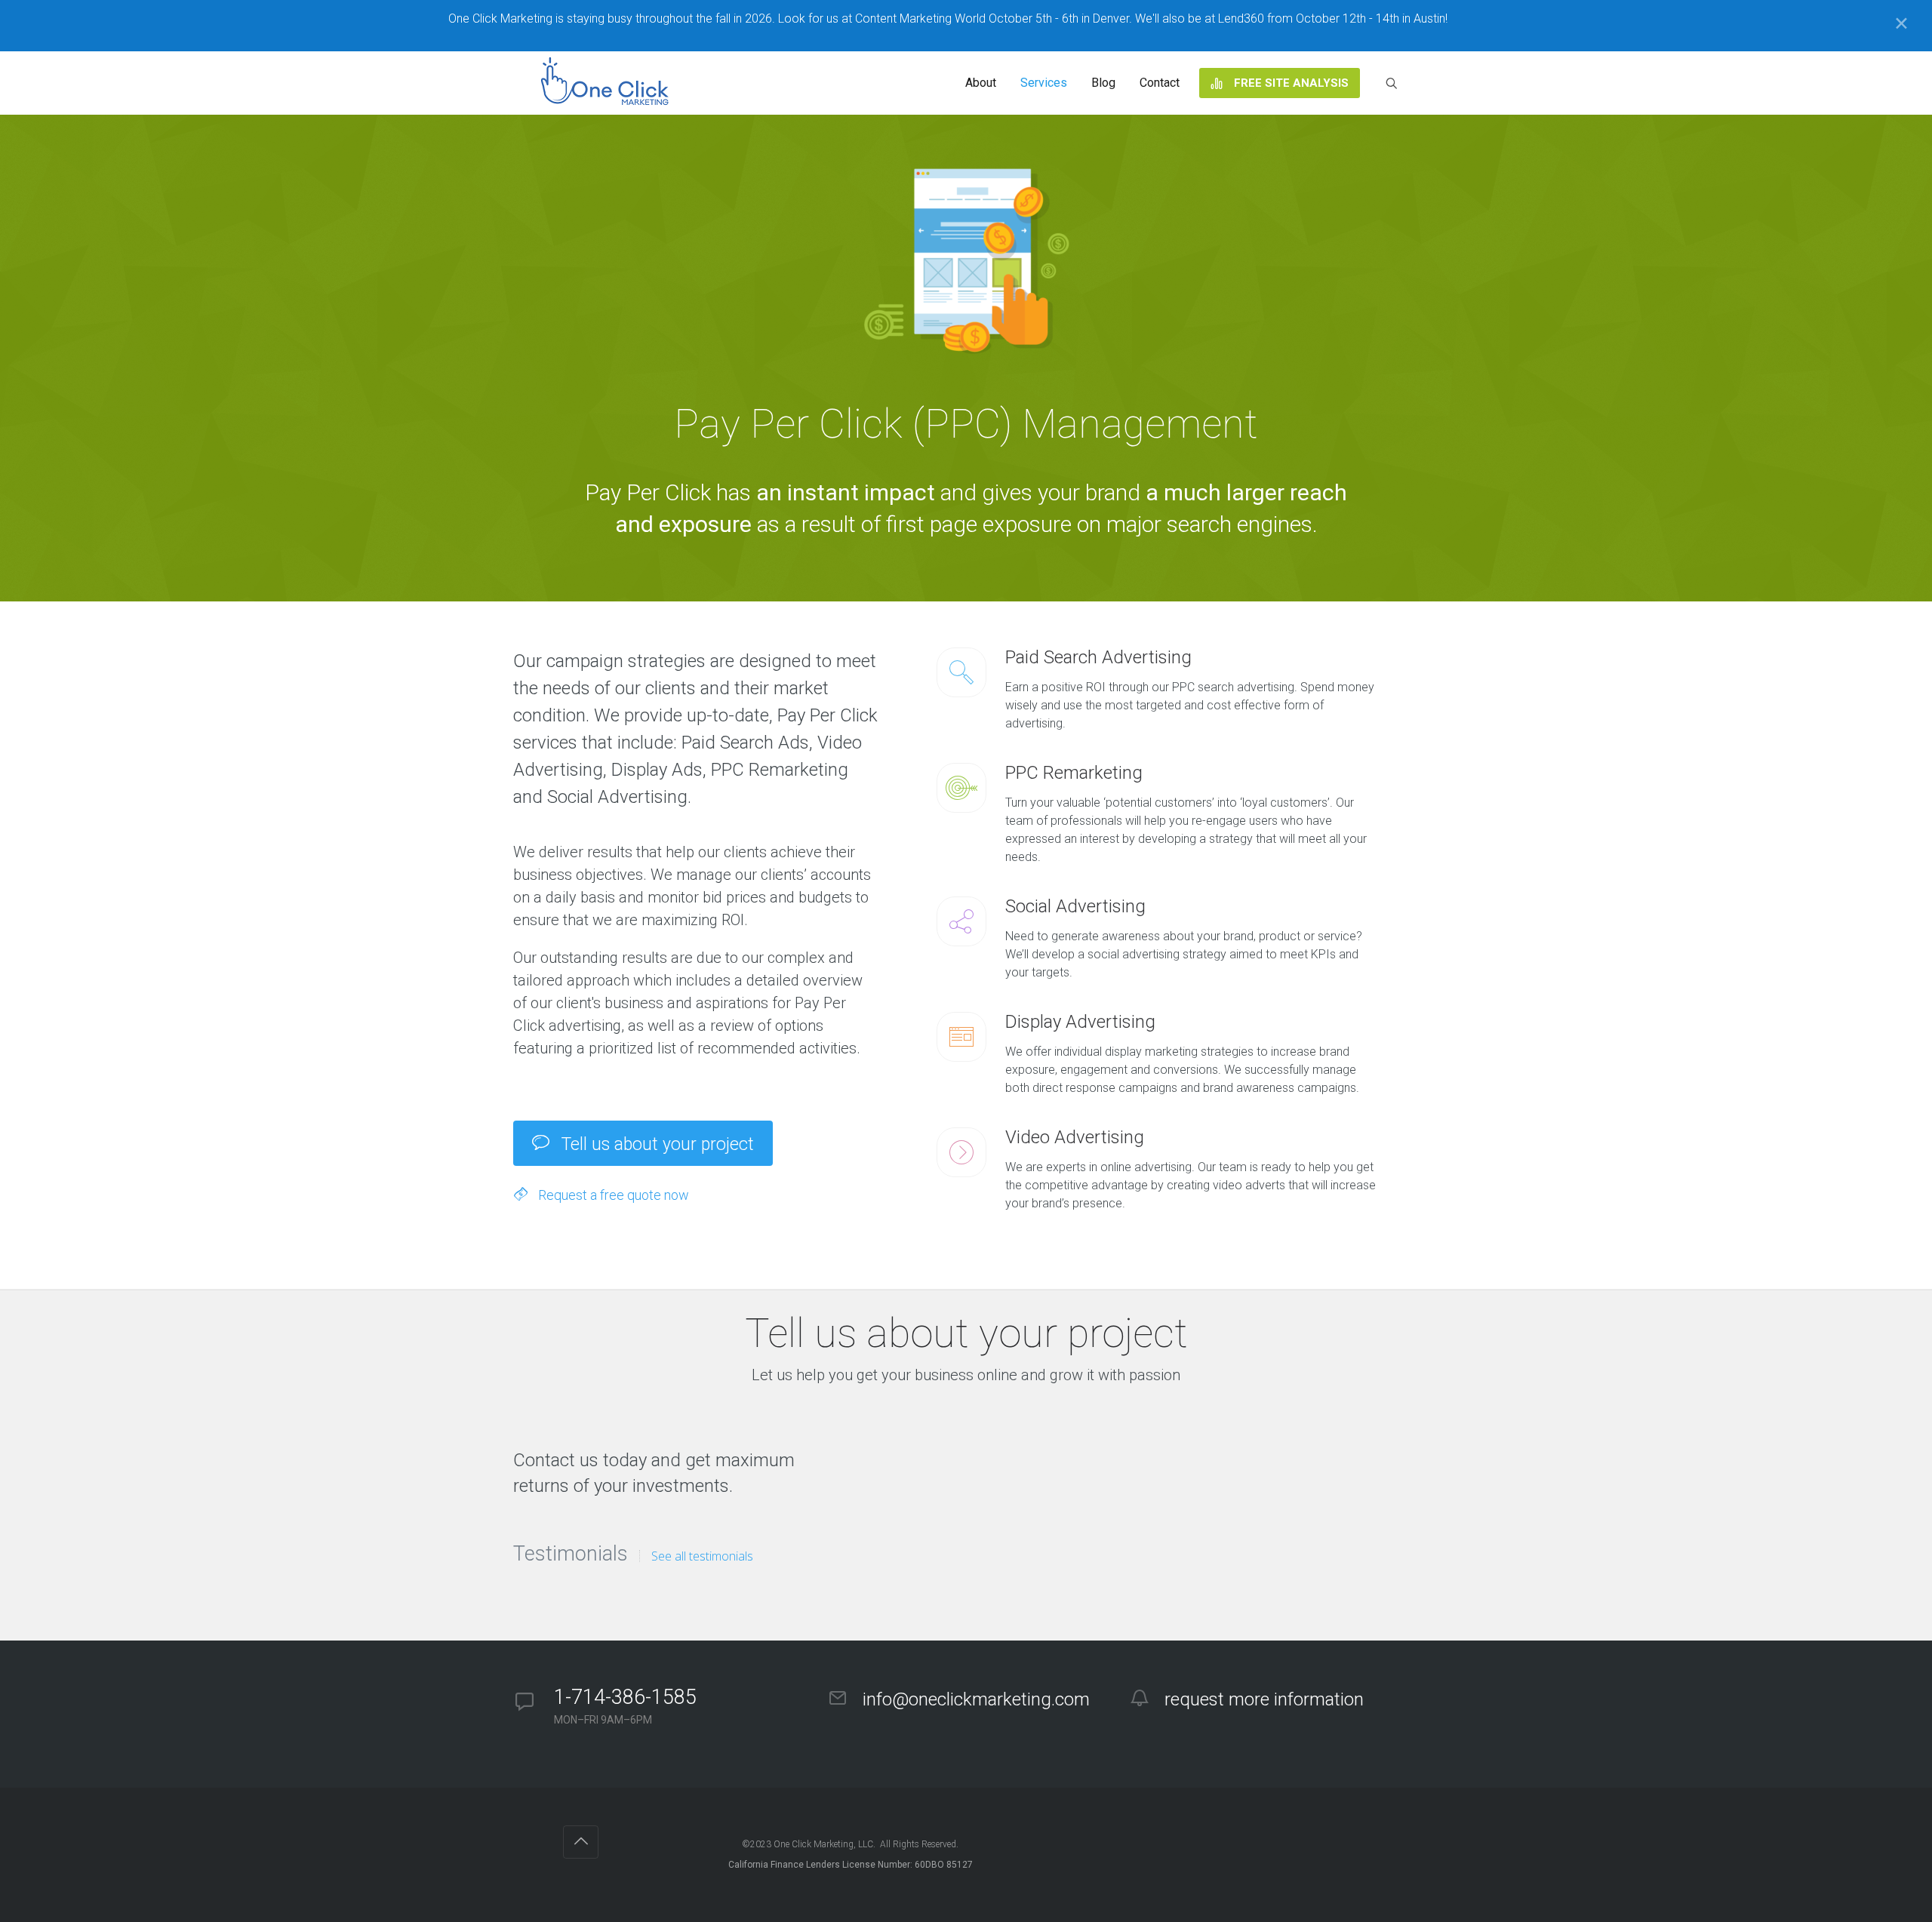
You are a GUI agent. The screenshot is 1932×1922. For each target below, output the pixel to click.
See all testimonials (702, 1556)
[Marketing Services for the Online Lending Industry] (608, 83)
